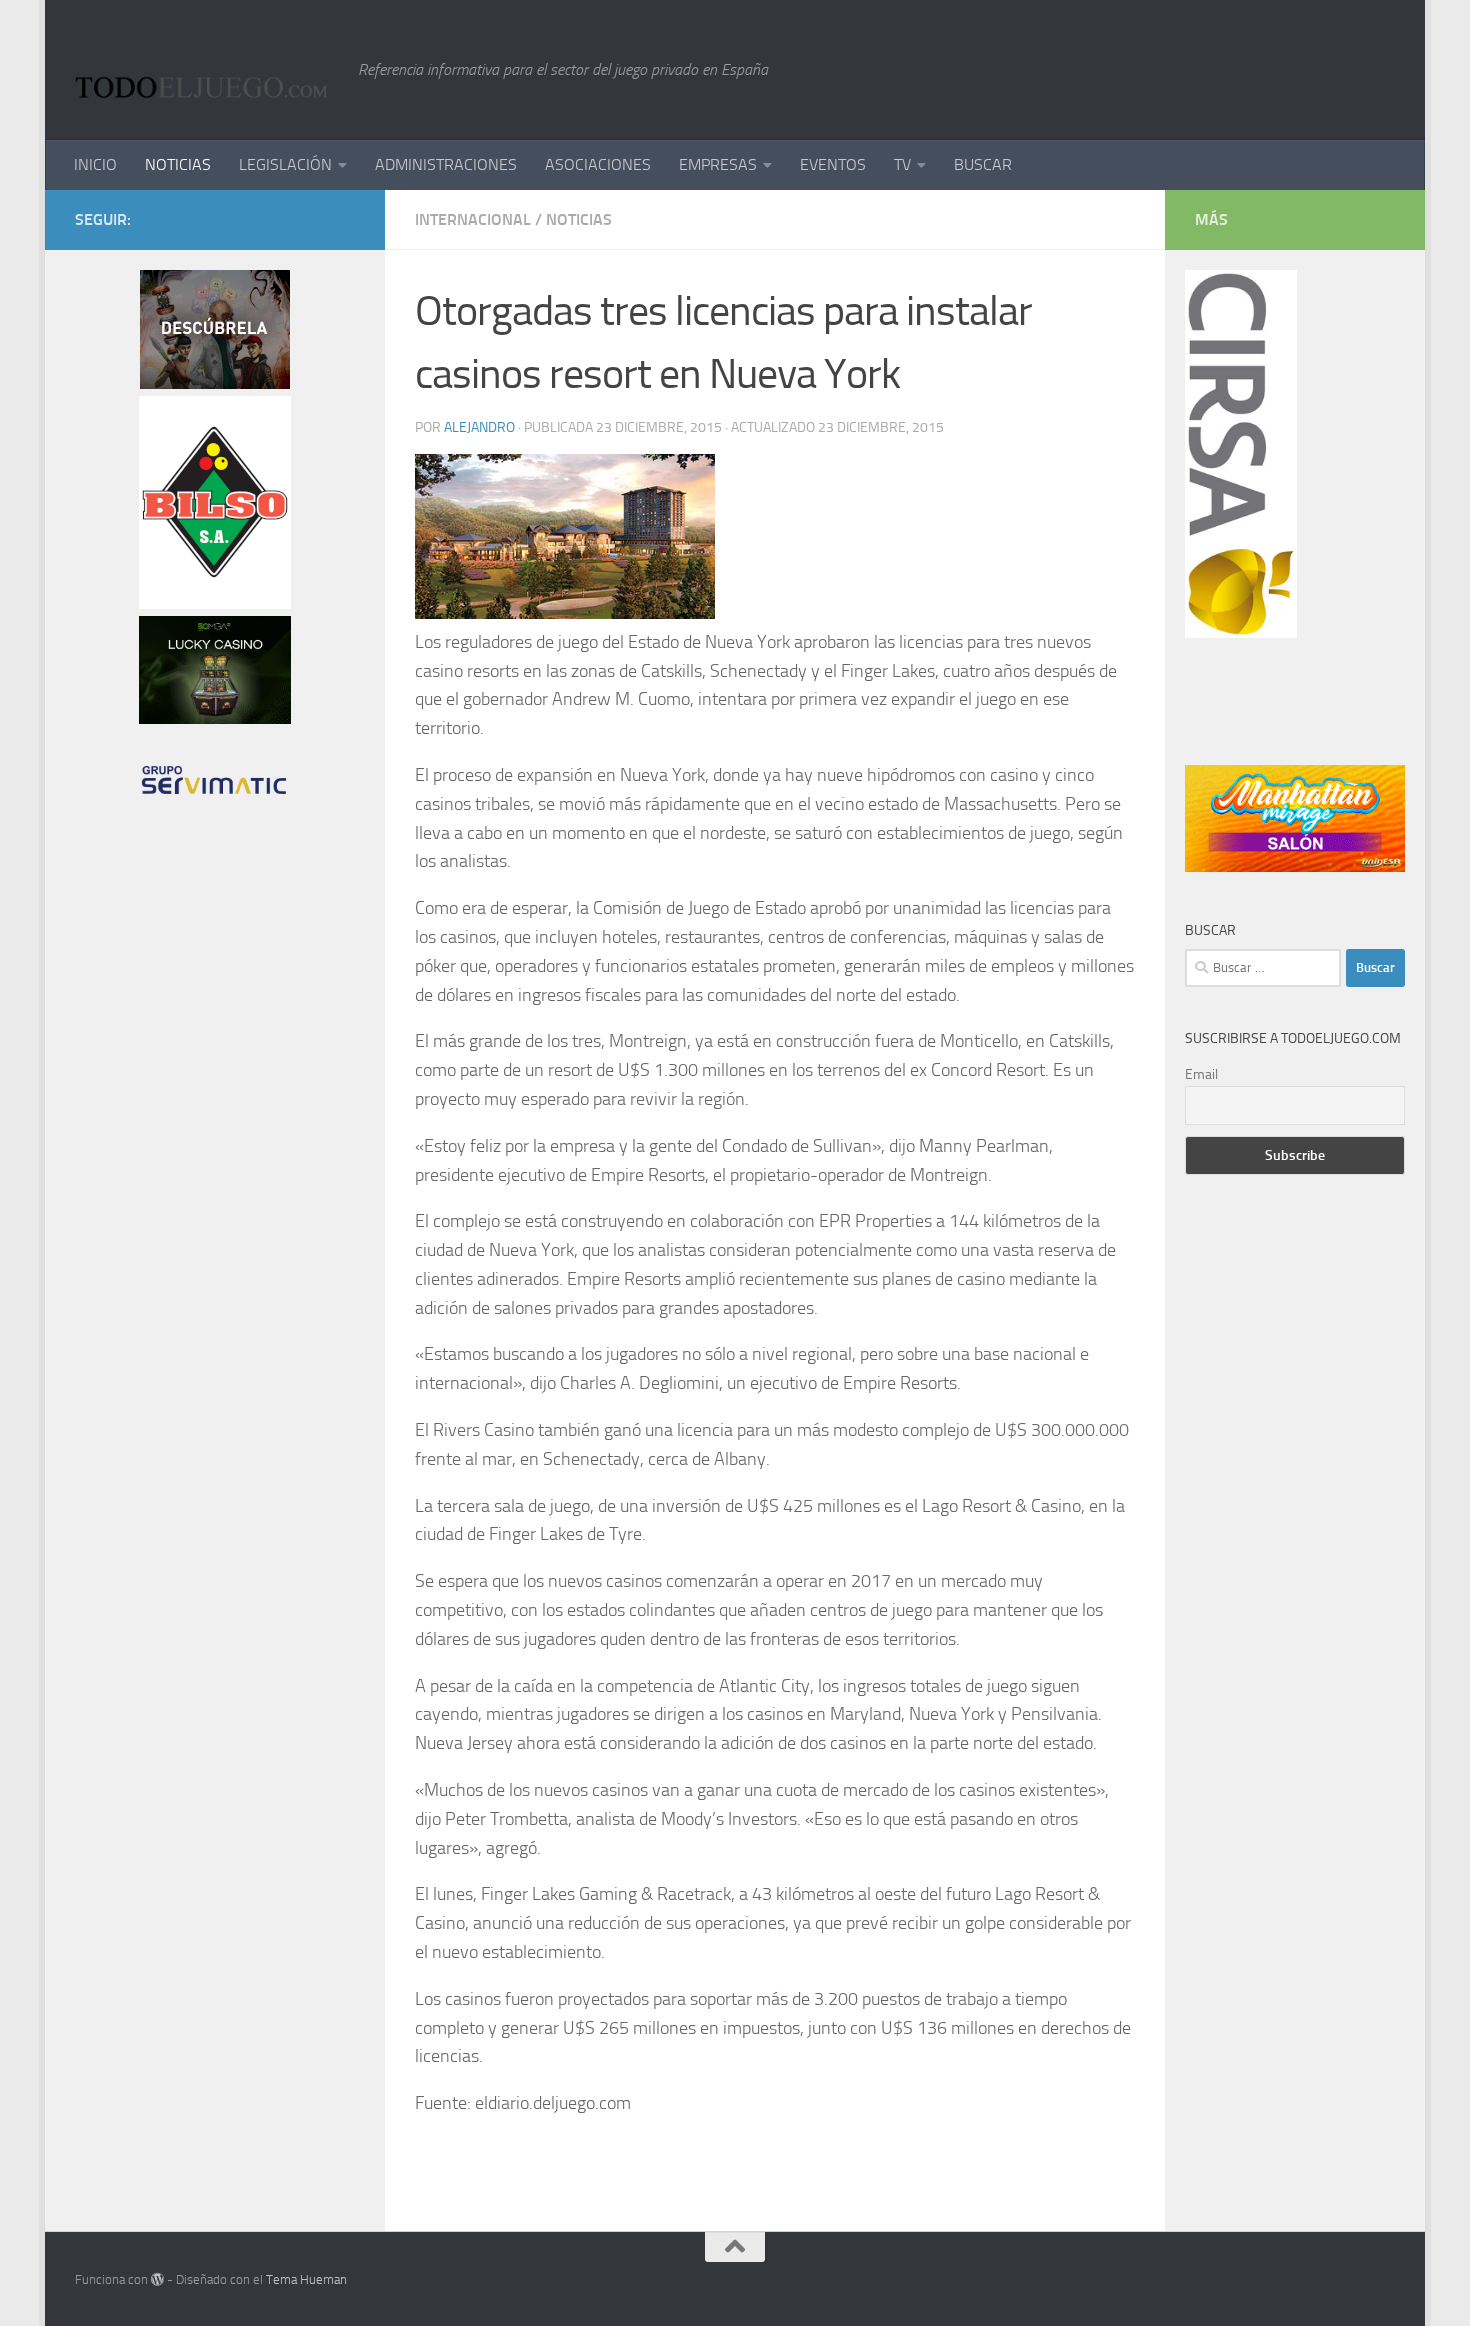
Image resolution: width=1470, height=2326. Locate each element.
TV (902, 164)
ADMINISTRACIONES (446, 164)
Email (1201, 1074)
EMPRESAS (718, 164)
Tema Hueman (306, 2279)
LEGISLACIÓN (285, 164)
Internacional (473, 219)
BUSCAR (983, 164)
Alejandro (479, 427)
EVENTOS (833, 164)
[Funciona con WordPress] (157, 2279)
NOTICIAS (178, 164)
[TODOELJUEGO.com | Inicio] (206, 70)
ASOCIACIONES (598, 164)
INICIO (95, 164)
